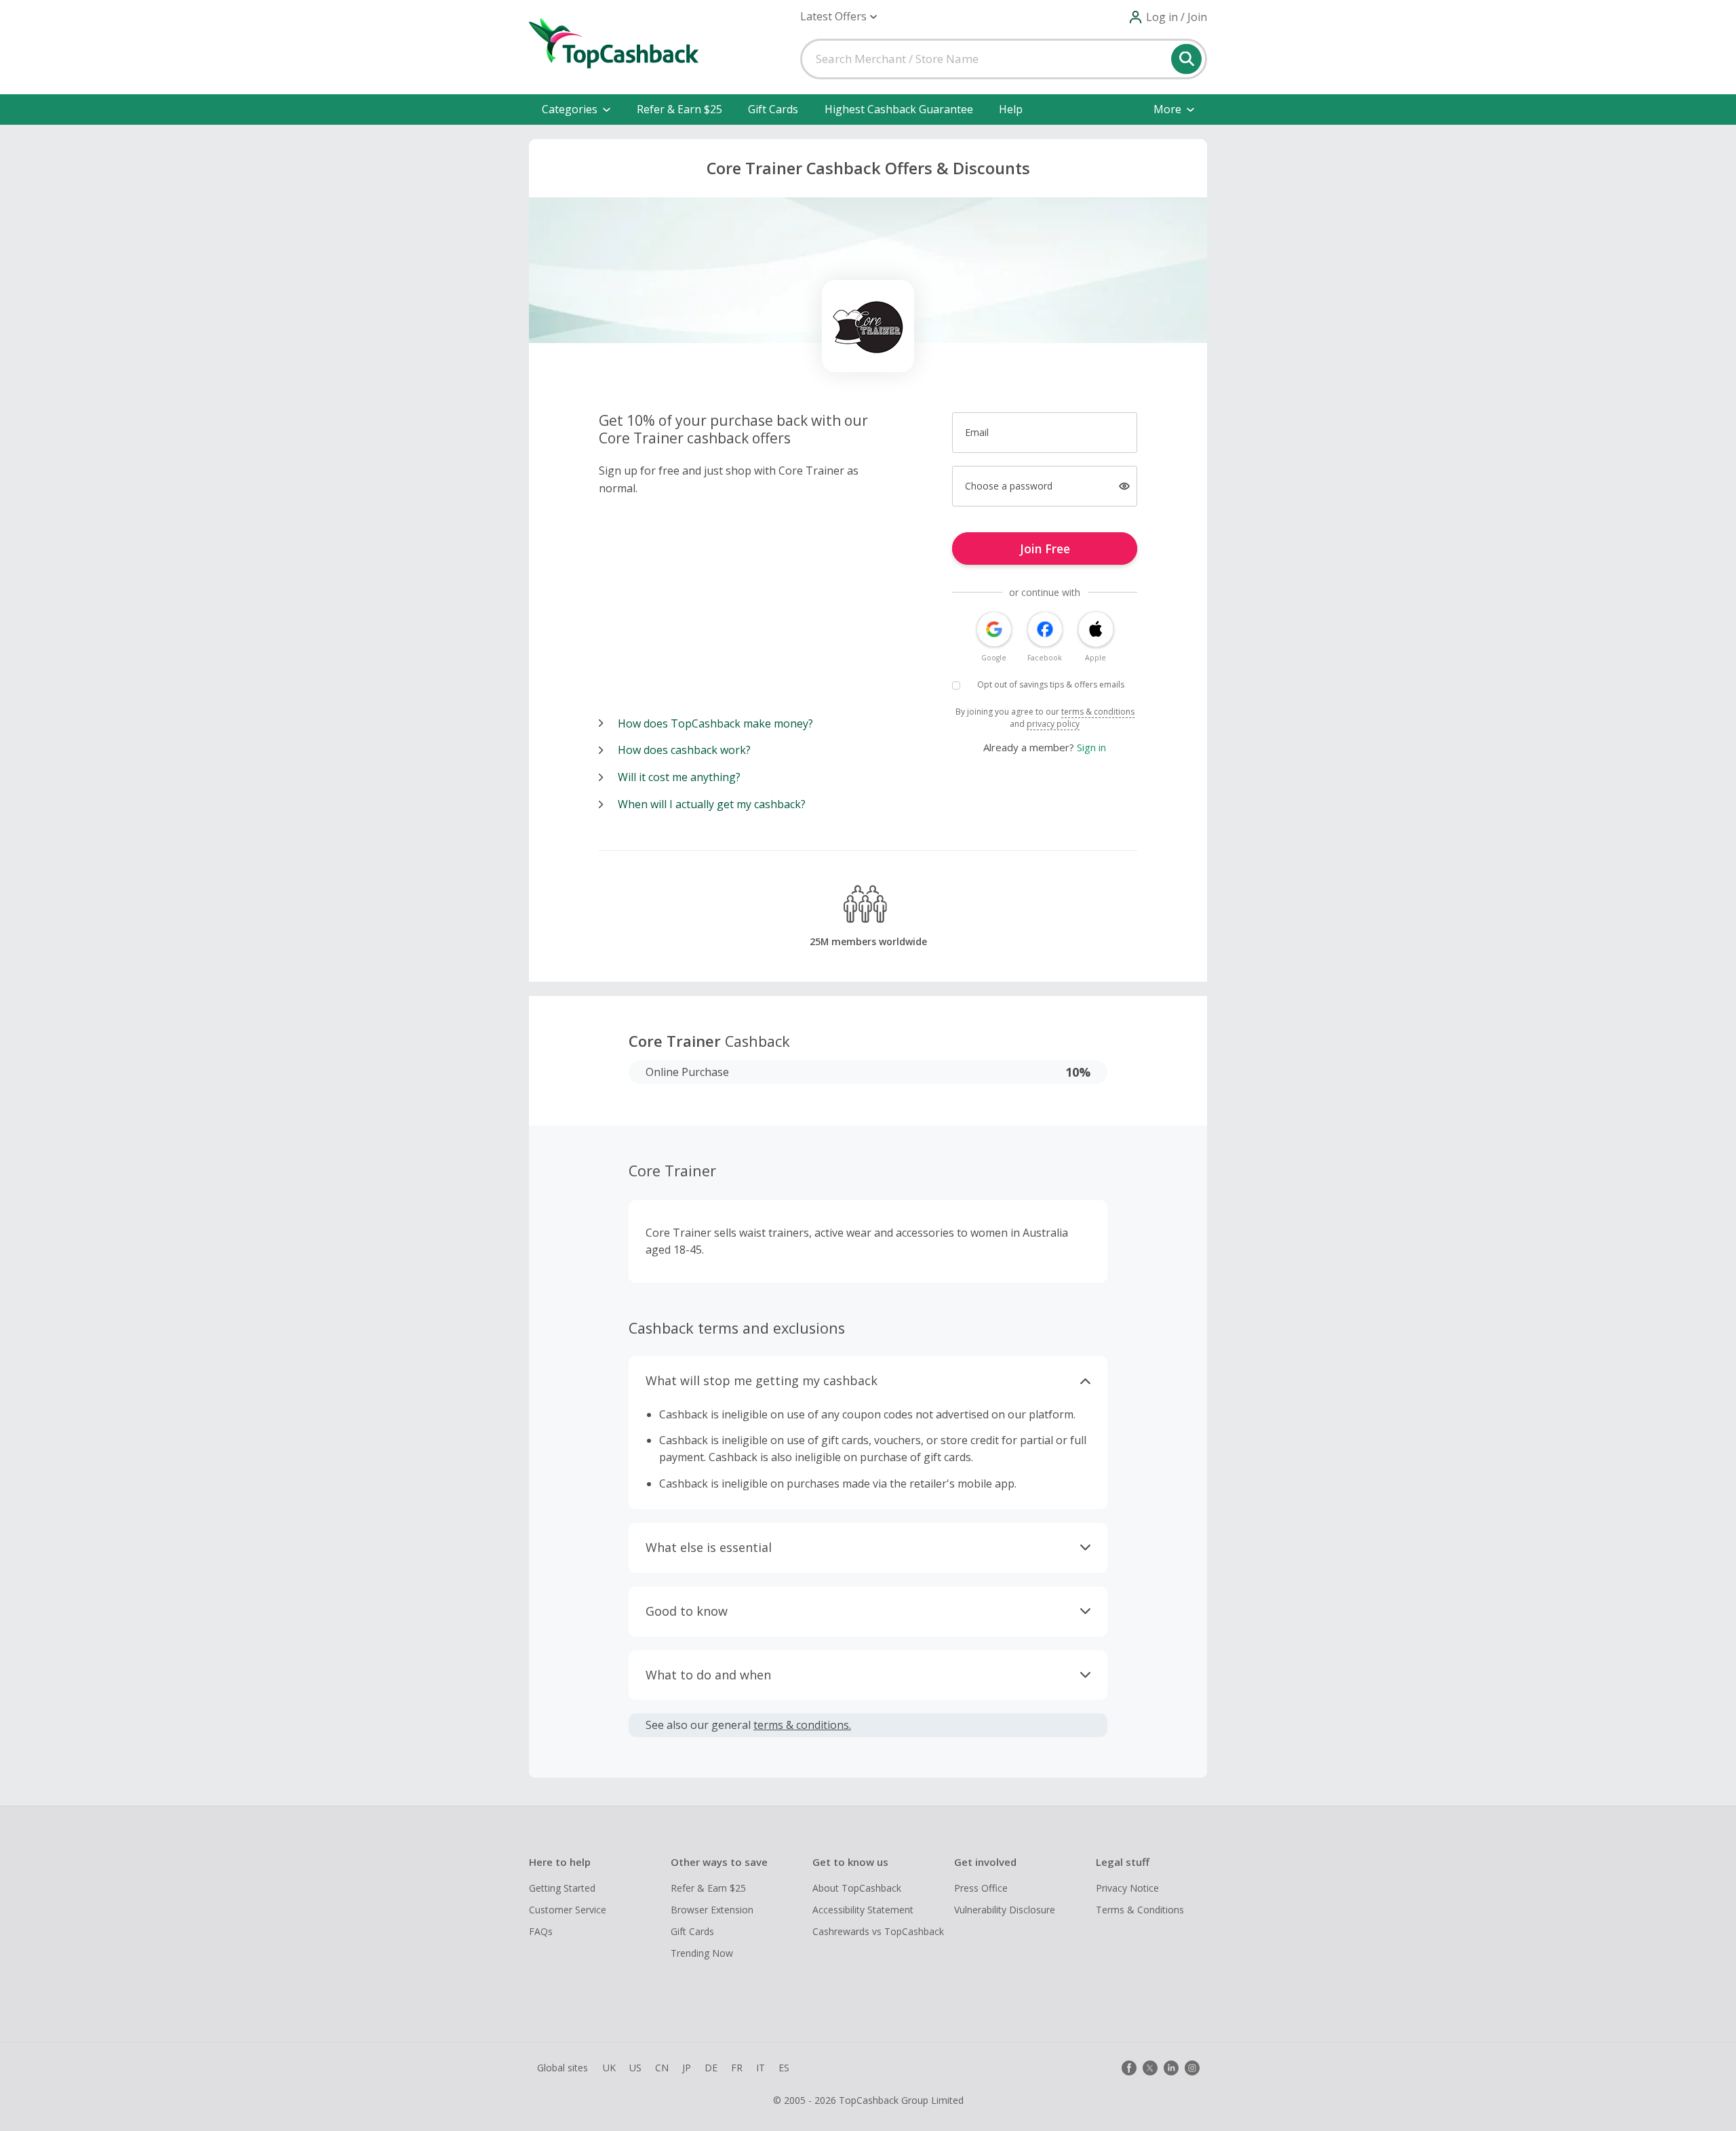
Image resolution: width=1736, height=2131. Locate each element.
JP (687, 2068)
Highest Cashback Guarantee (899, 109)
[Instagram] (1192, 2068)
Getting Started (562, 1888)
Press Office (981, 1888)
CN (662, 2068)
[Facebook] (1129, 2068)
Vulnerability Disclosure (1005, 1910)
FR (737, 2068)
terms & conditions (1098, 712)
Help (1011, 109)
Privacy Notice (1127, 1888)
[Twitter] (1150, 2068)
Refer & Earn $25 (679, 109)
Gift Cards (773, 109)
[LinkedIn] (1171, 2068)
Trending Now (702, 1953)
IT (761, 2068)
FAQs (541, 1931)
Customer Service (568, 1910)
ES (784, 2068)
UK (609, 2068)
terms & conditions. (802, 1725)
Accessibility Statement (863, 1910)
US (635, 2068)
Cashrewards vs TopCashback (878, 1931)
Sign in (1091, 747)
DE (711, 2068)
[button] (839, 17)
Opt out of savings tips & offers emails (1051, 684)
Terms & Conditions (1140, 1910)
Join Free (1045, 549)
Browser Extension (712, 1910)
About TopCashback (857, 1888)
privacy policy (1053, 724)
